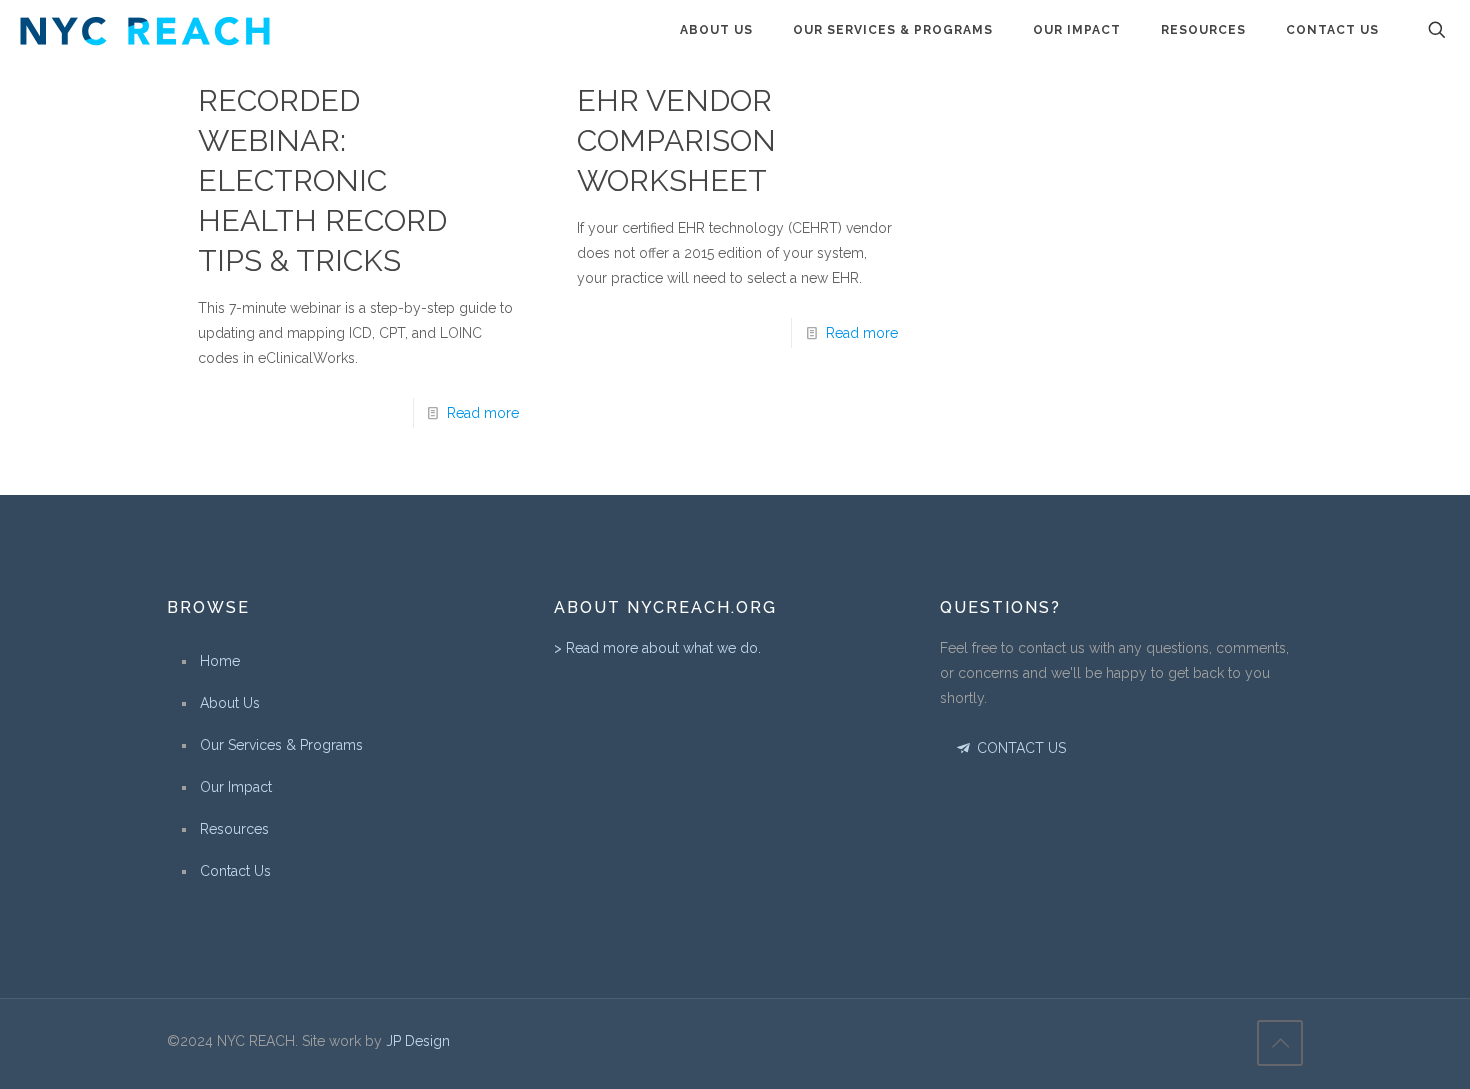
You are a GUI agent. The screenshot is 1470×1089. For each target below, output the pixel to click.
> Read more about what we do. (657, 648)
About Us (230, 703)
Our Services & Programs (281, 745)
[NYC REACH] (145, 30)
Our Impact (236, 787)
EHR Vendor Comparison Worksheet (676, 140)
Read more (483, 413)
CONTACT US (1019, 748)
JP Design (418, 1041)
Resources (234, 829)
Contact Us (235, 871)
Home (220, 661)
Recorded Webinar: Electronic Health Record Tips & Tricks (322, 180)
